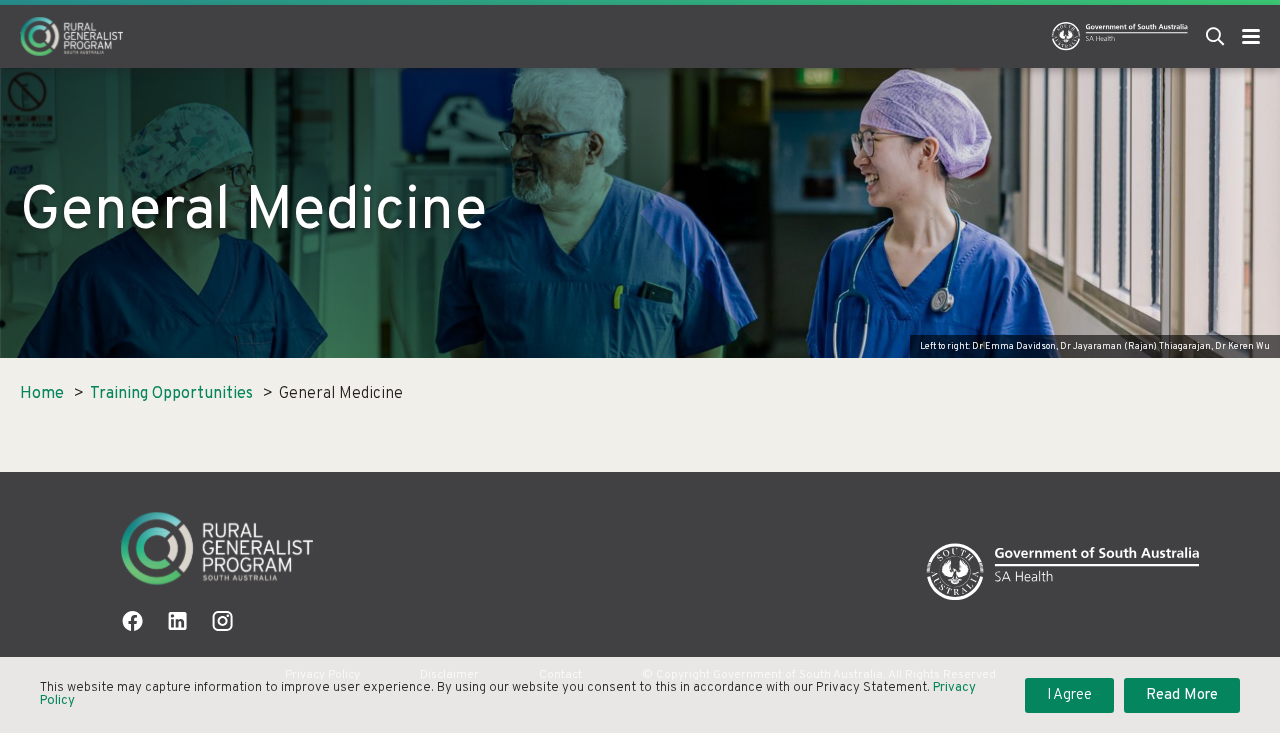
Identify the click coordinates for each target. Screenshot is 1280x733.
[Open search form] (1215, 36)
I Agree (1069, 695)
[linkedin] (177, 621)
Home (42, 394)
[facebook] (132, 621)
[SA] (1063, 572)
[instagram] (222, 621)
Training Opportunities (171, 394)
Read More (1182, 695)
